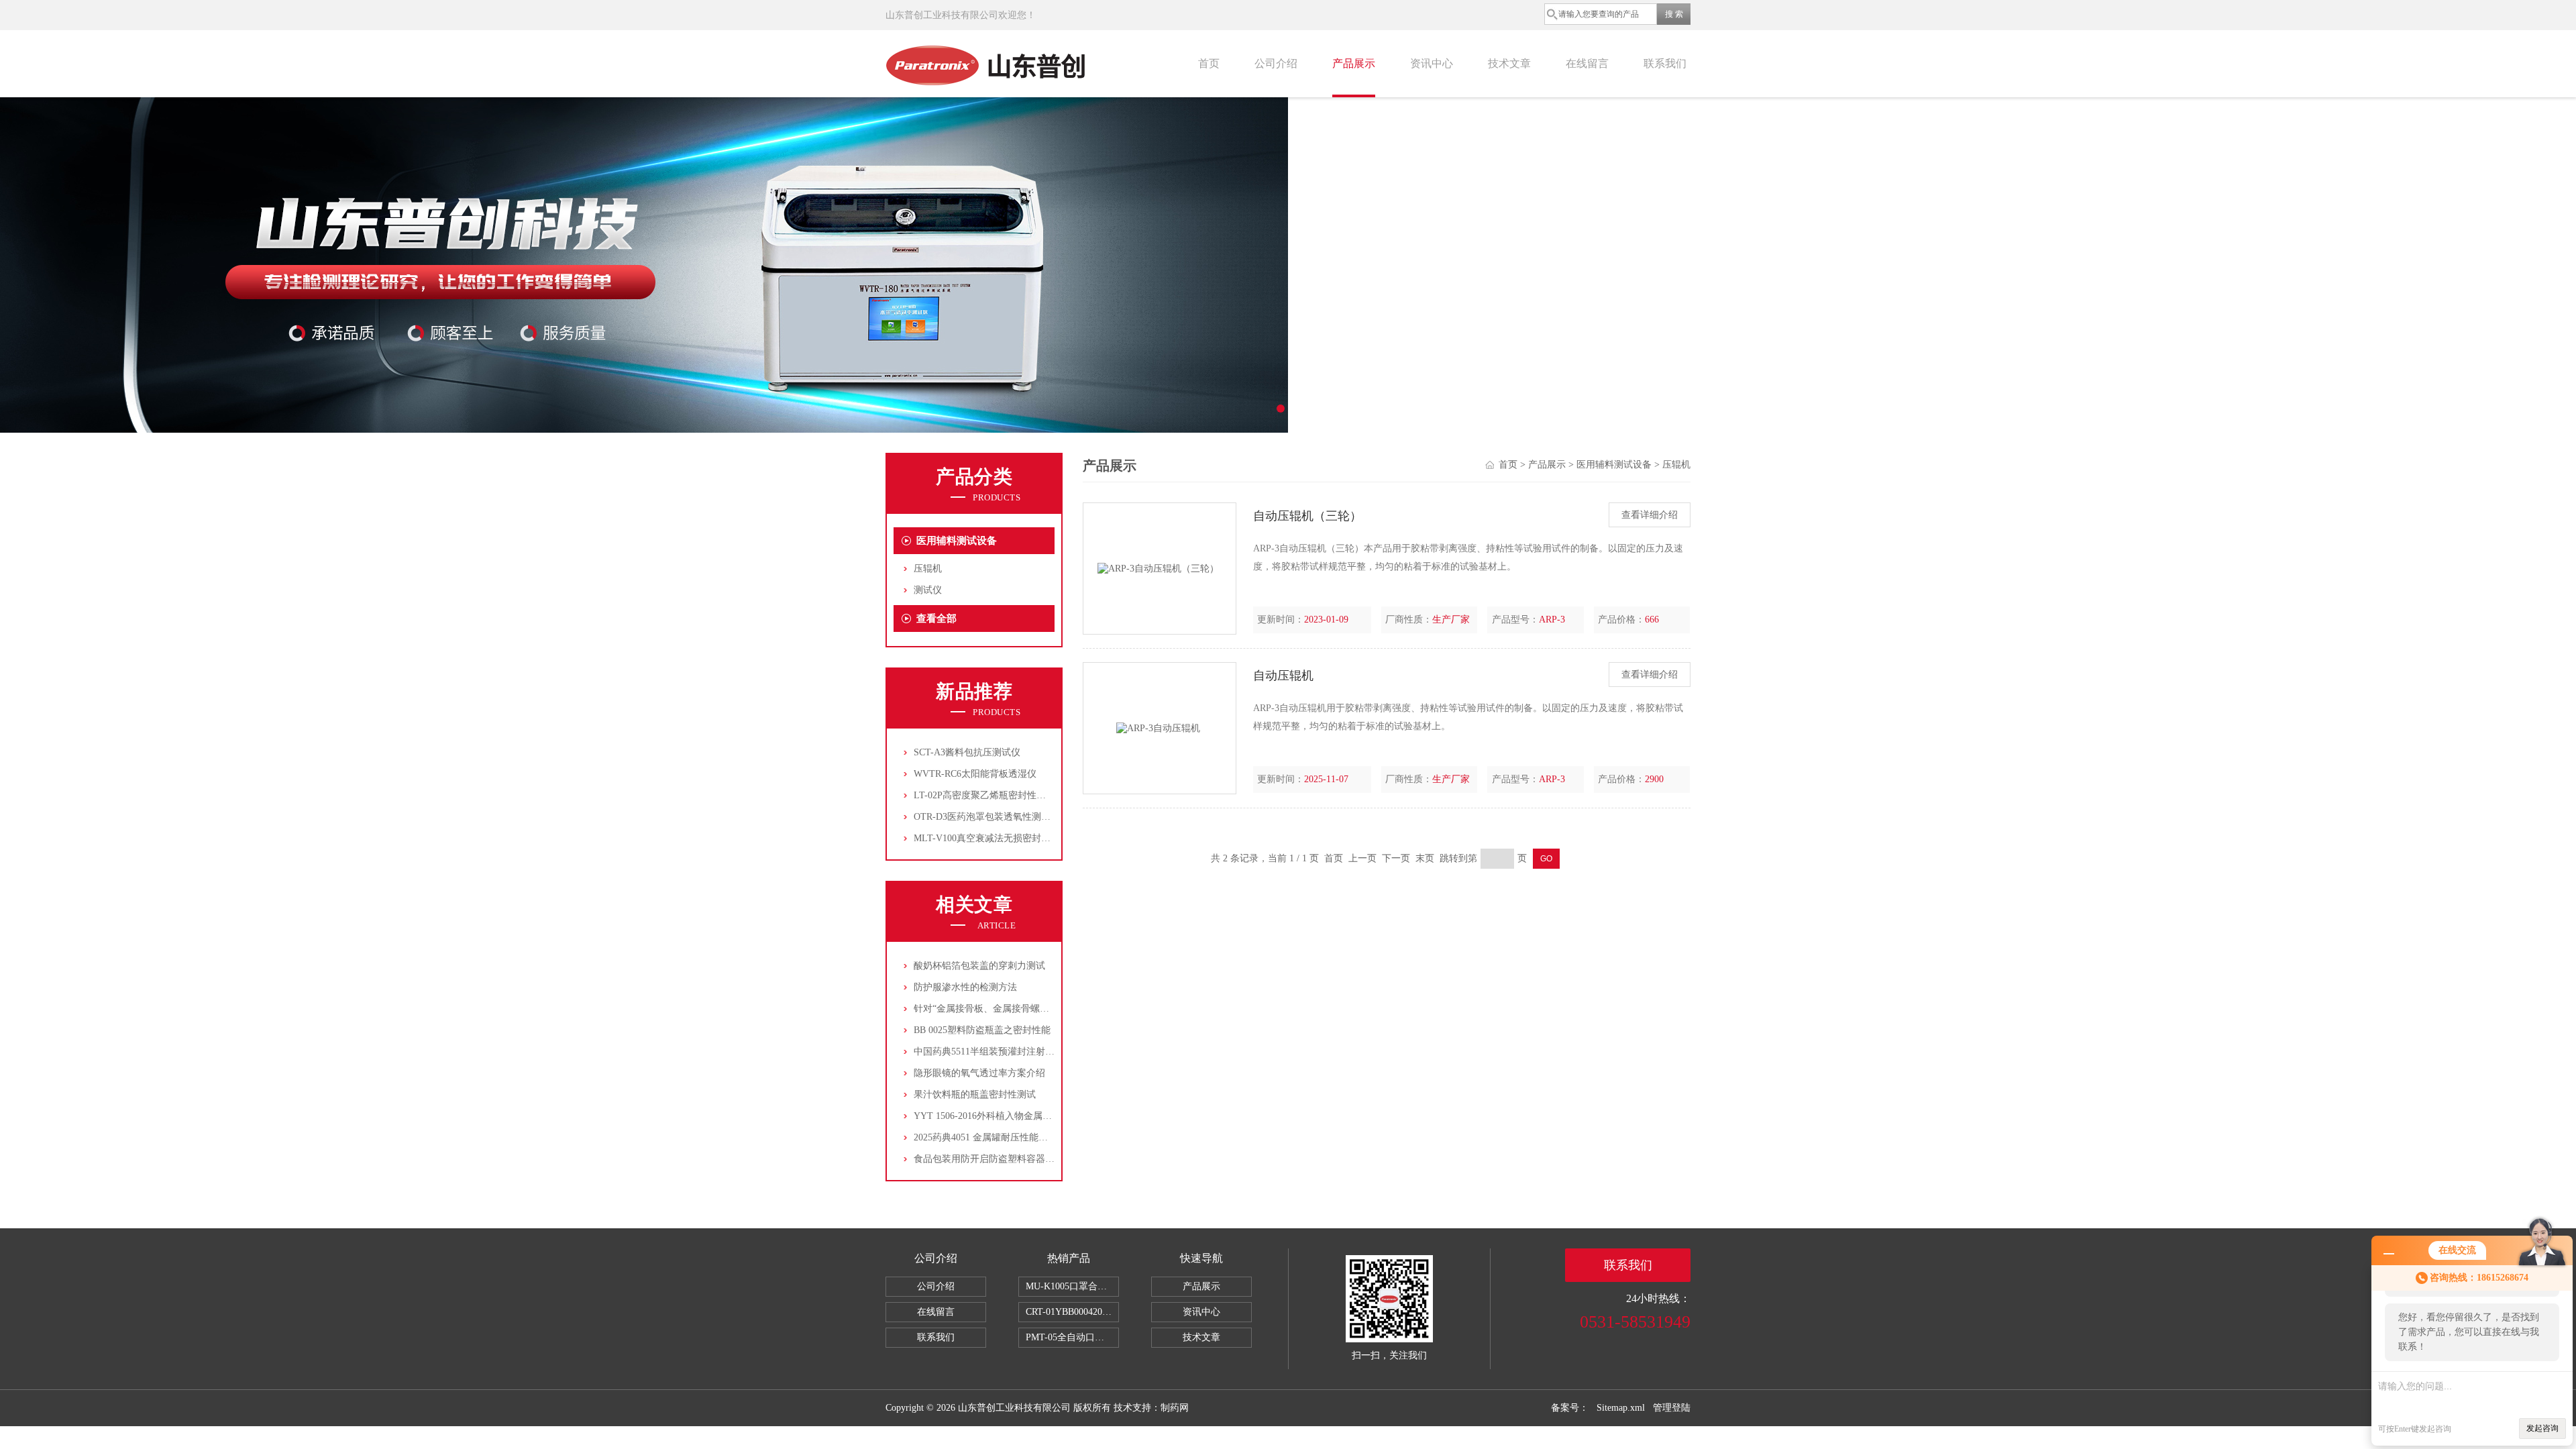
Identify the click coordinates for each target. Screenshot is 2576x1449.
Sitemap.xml (1621, 1408)
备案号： (1570, 1408)
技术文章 (1509, 63)
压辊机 (928, 569)
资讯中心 (1432, 63)
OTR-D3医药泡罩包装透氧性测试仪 (987, 817)
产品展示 (1354, 63)
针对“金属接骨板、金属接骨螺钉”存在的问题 (1007, 1009)
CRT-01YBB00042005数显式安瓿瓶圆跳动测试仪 (1072, 1312)
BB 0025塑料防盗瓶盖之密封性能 (982, 1030)
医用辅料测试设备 (957, 541)
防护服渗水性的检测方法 (965, 987)
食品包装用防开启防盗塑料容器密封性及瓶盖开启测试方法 (1036, 1159)
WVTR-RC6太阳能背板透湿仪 (975, 774)
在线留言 (1587, 63)
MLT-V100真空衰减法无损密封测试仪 (991, 838)
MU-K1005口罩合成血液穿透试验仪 (1072, 1286)
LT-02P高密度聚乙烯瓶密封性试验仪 (989, 795)
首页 (1209, 63)
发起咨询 (2542, 1428)
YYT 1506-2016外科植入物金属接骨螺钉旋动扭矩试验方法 (1034, 1116)
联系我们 (1665, 63)
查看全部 (936, 619)
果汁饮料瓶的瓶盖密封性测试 (975, 1094)
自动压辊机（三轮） (1307, 516)
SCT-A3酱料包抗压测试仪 (967, 752)
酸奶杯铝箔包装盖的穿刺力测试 (979, 966)
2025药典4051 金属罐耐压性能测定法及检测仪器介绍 (1023, 1137)
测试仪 (928, 590)
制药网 (1175, 1408)
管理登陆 (1672, 1408)
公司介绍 (1276, 63)
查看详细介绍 (1650, 515)
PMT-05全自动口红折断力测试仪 (1072, 1337)
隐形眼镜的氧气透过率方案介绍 (979, 1073)
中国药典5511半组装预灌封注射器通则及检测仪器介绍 (1026, 1052)
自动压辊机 (1283, 676)
